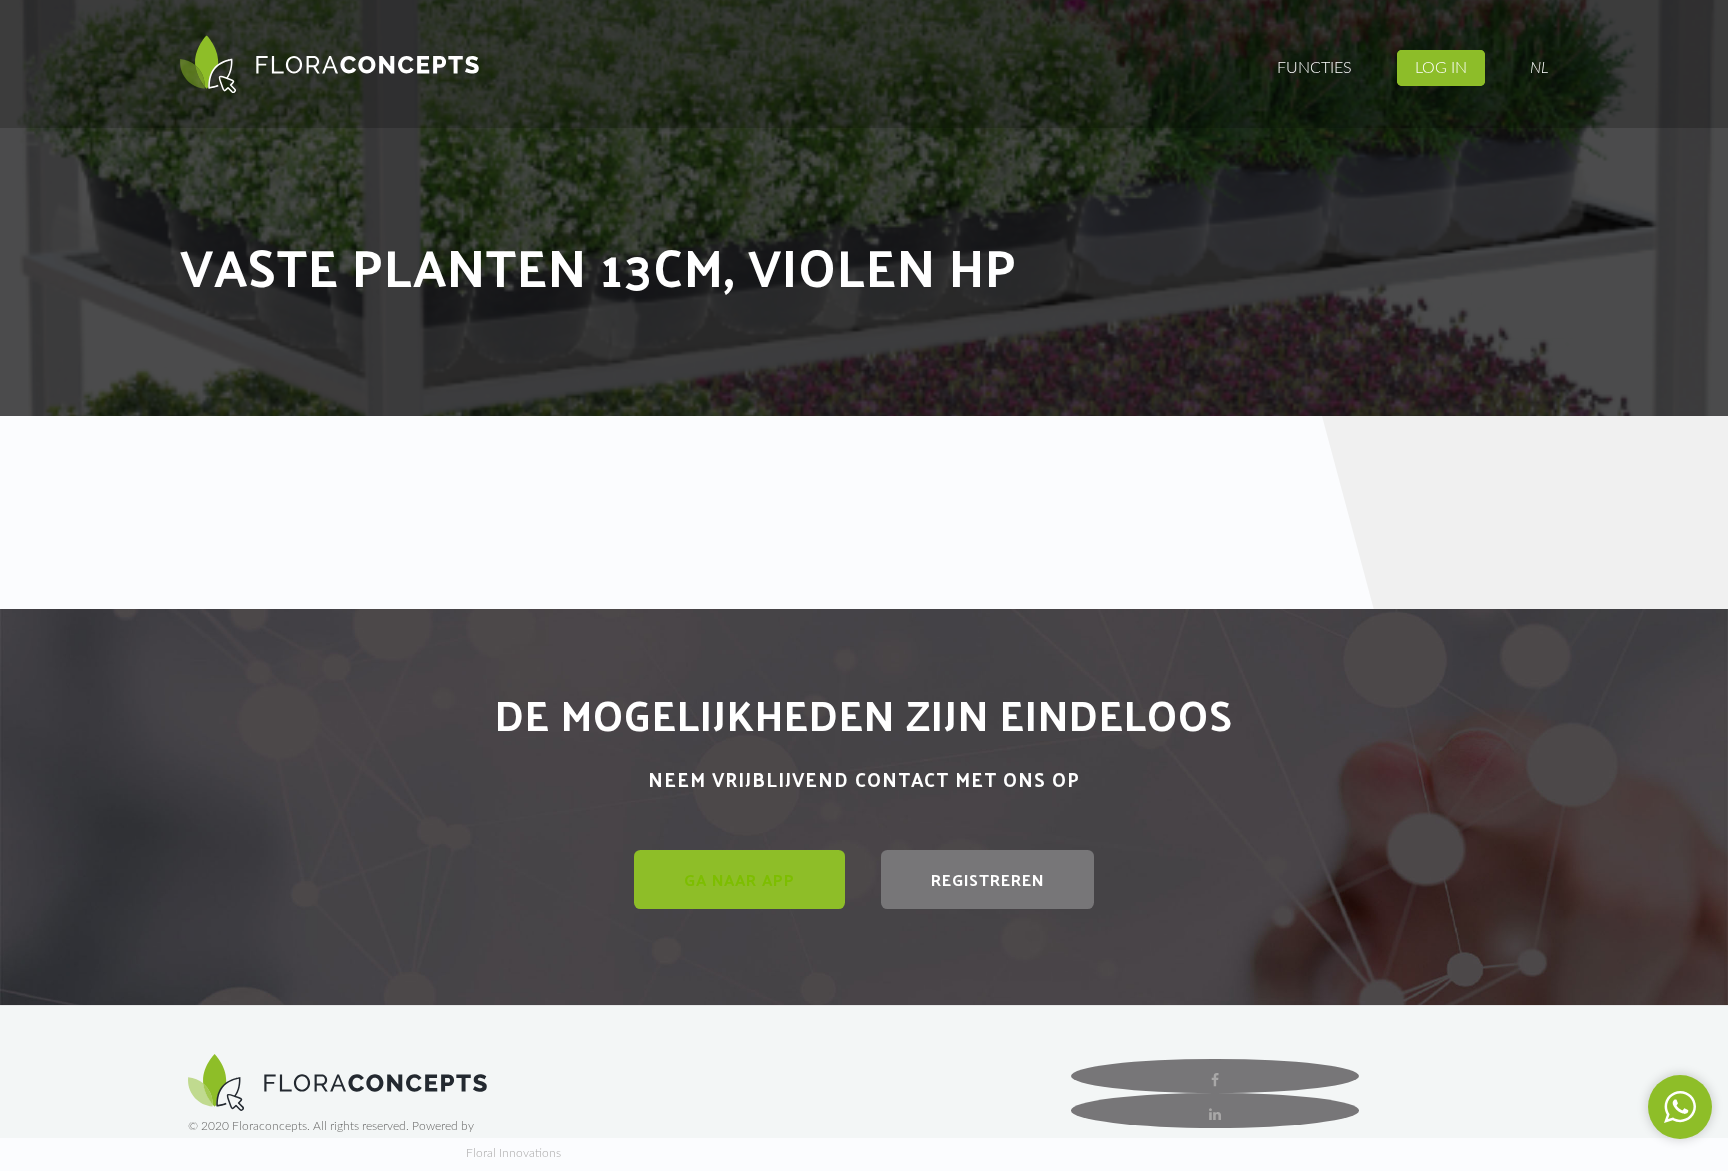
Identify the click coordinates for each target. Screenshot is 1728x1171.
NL (1539, 68)
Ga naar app (739, 879)
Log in (1441, 68)
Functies (1314, 68)
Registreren (987, 879)
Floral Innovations (513, 1153)
